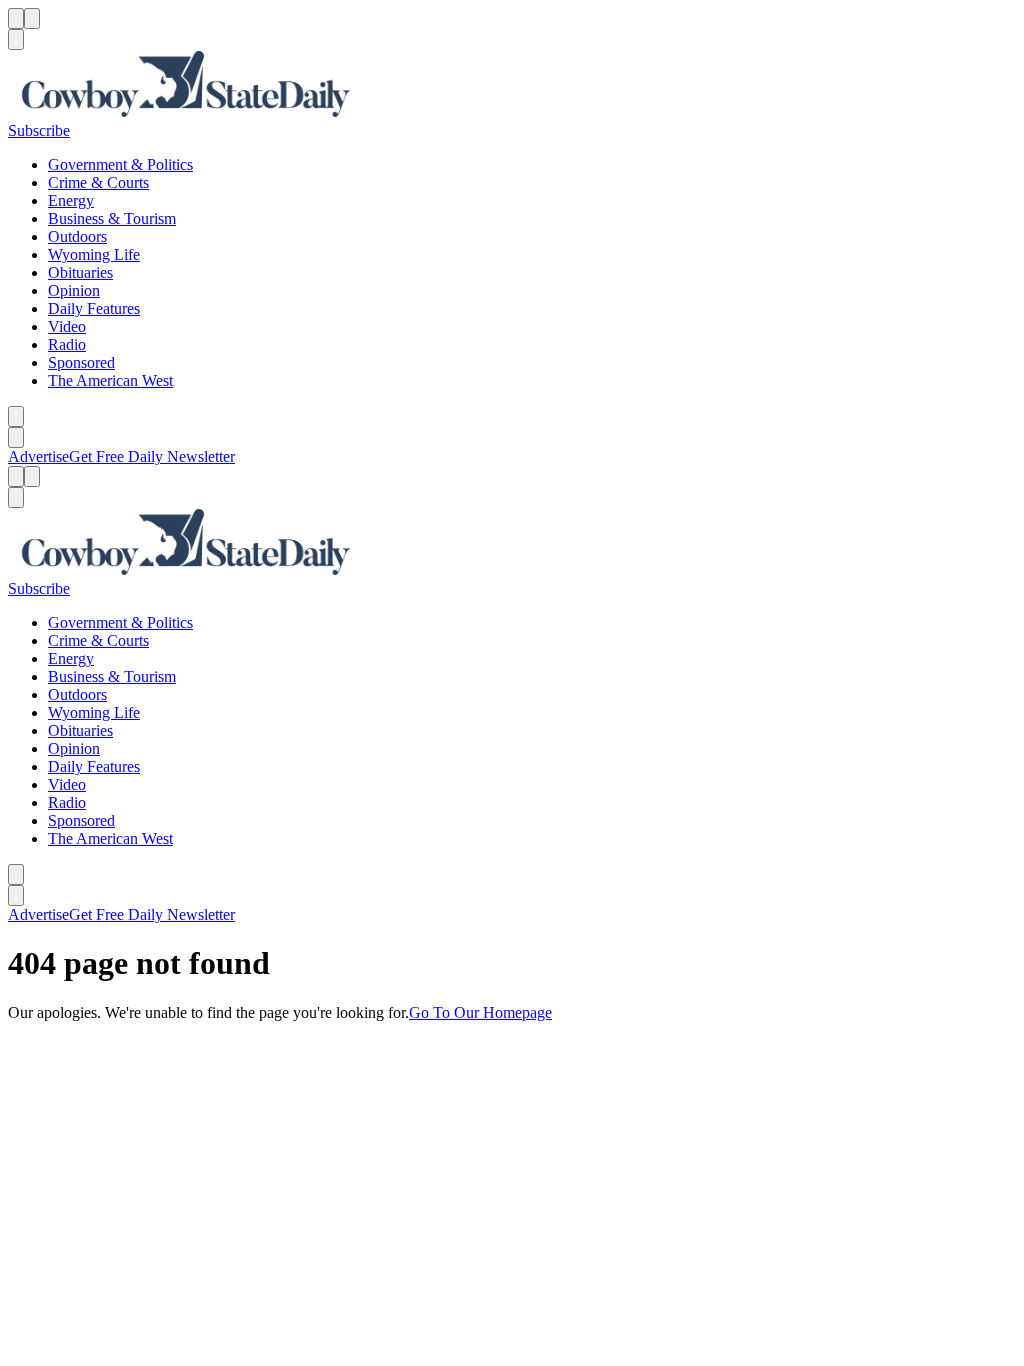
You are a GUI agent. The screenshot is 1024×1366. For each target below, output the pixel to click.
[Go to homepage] (512, 86)
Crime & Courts (98, 182)
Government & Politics (120, 164)
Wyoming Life (94, 254)
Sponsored (81, 362)
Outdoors (77, 236)
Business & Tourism (112, 218)
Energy (71, 200)
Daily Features (94, 308)
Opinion (74, 290)
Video (67, 326)
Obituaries (80, 272)
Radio (67, 344)
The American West (110, 380)
